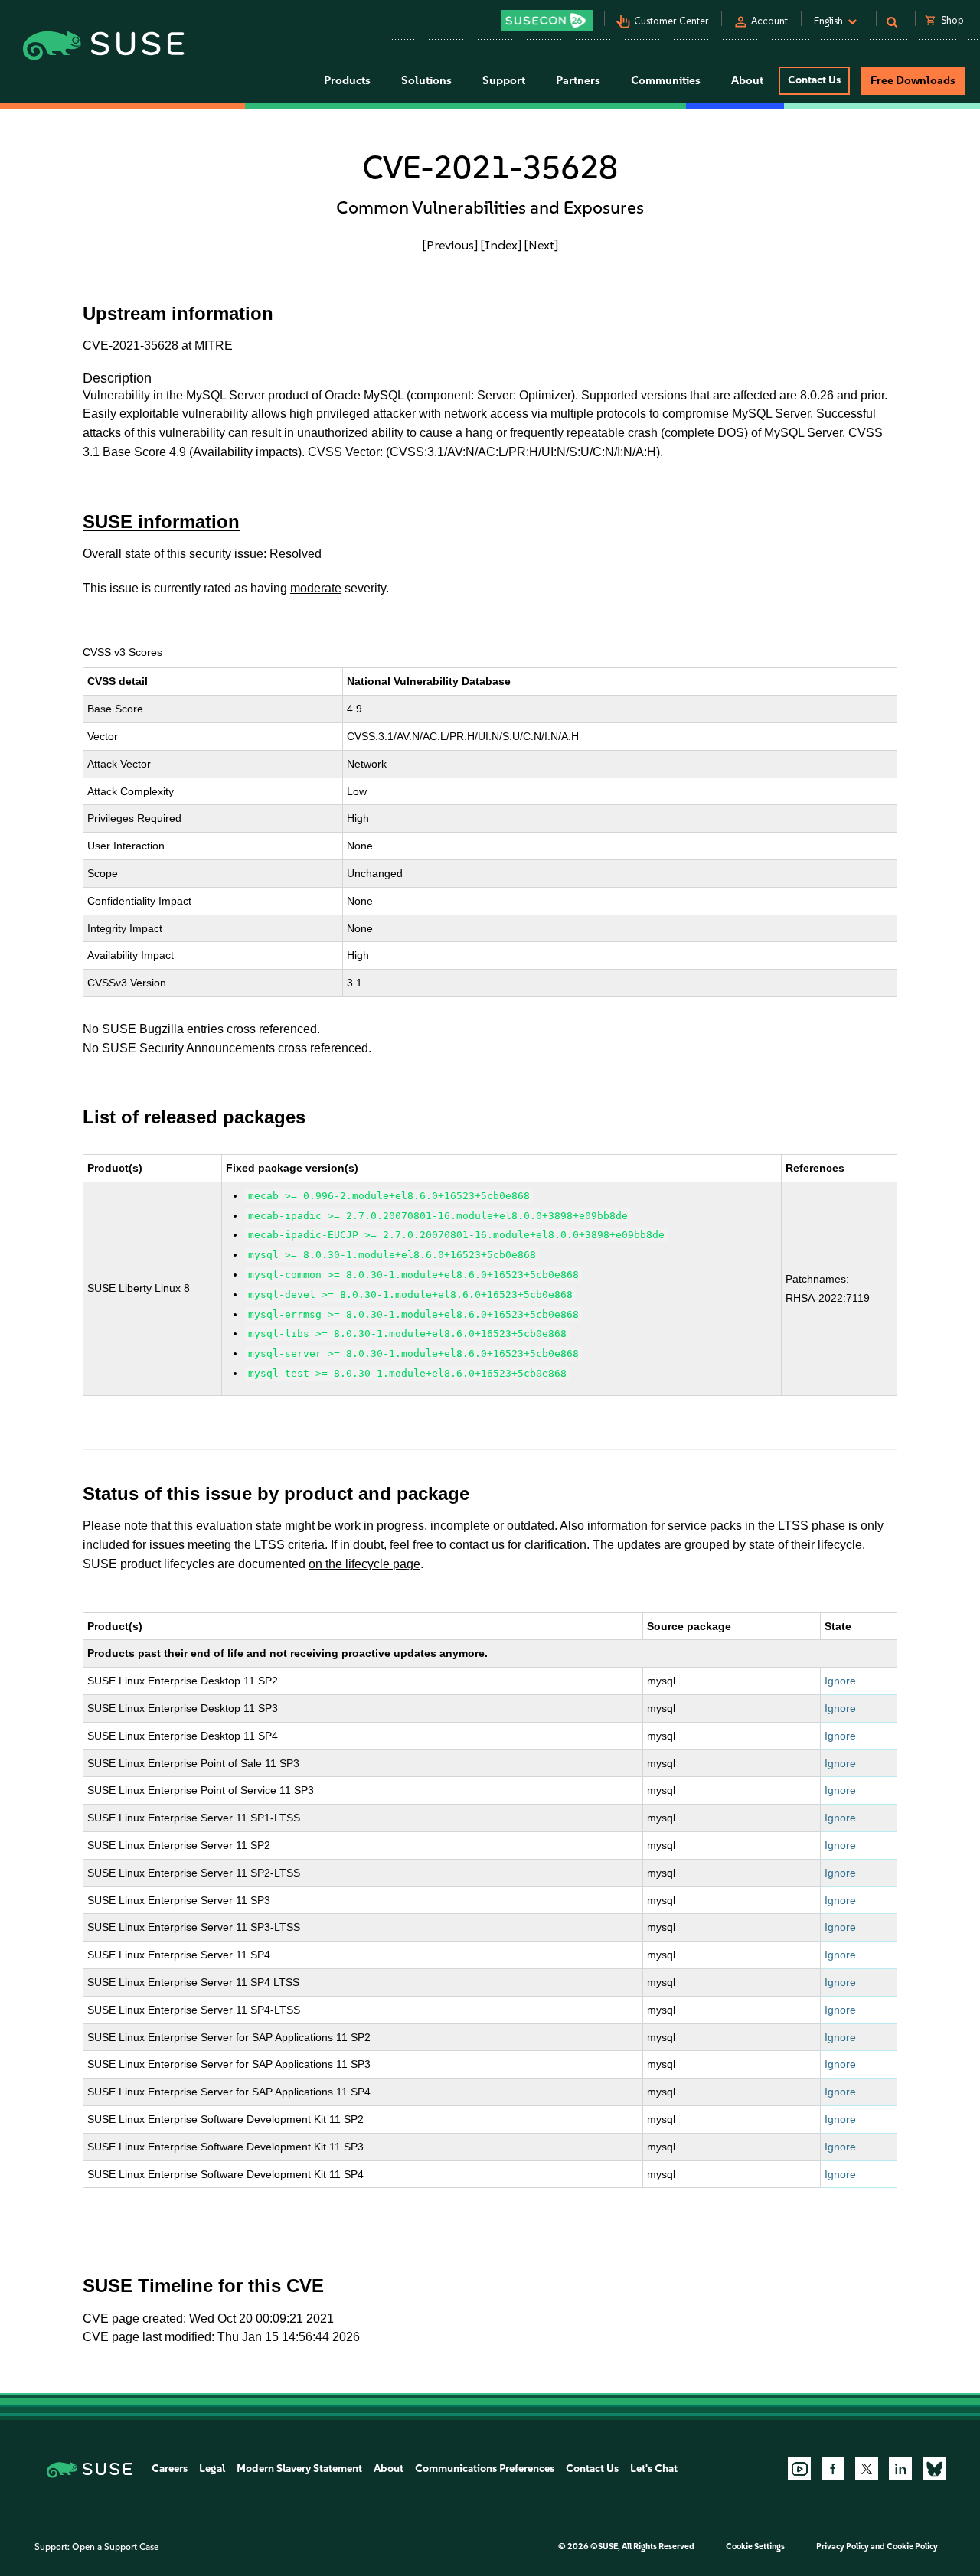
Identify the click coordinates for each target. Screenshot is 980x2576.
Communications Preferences (485, 2468)
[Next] (541, 245)
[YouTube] (799, 2469)
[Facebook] (833, 2469)
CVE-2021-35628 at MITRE (158, 346)
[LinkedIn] (900, 2469)
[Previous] (450, 245)
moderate (316, 588)
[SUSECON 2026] (547, 21)
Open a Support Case (115, 2547)
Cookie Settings (755, 2547)
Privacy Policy (843, 2547)
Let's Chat (654, 2468)
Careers (170, 2468)
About (389, 2468)
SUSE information (161, 522)
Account (769, 21)
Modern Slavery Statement (299, 2468)
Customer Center (671, 21)
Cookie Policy (912, 2547)
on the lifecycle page (364, 1564)
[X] (867, 2469)
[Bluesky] (934, 2469)
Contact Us (814, 80)
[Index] (501, 245)
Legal (212, 2468)
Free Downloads (913, 80)
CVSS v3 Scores (122, 652)
